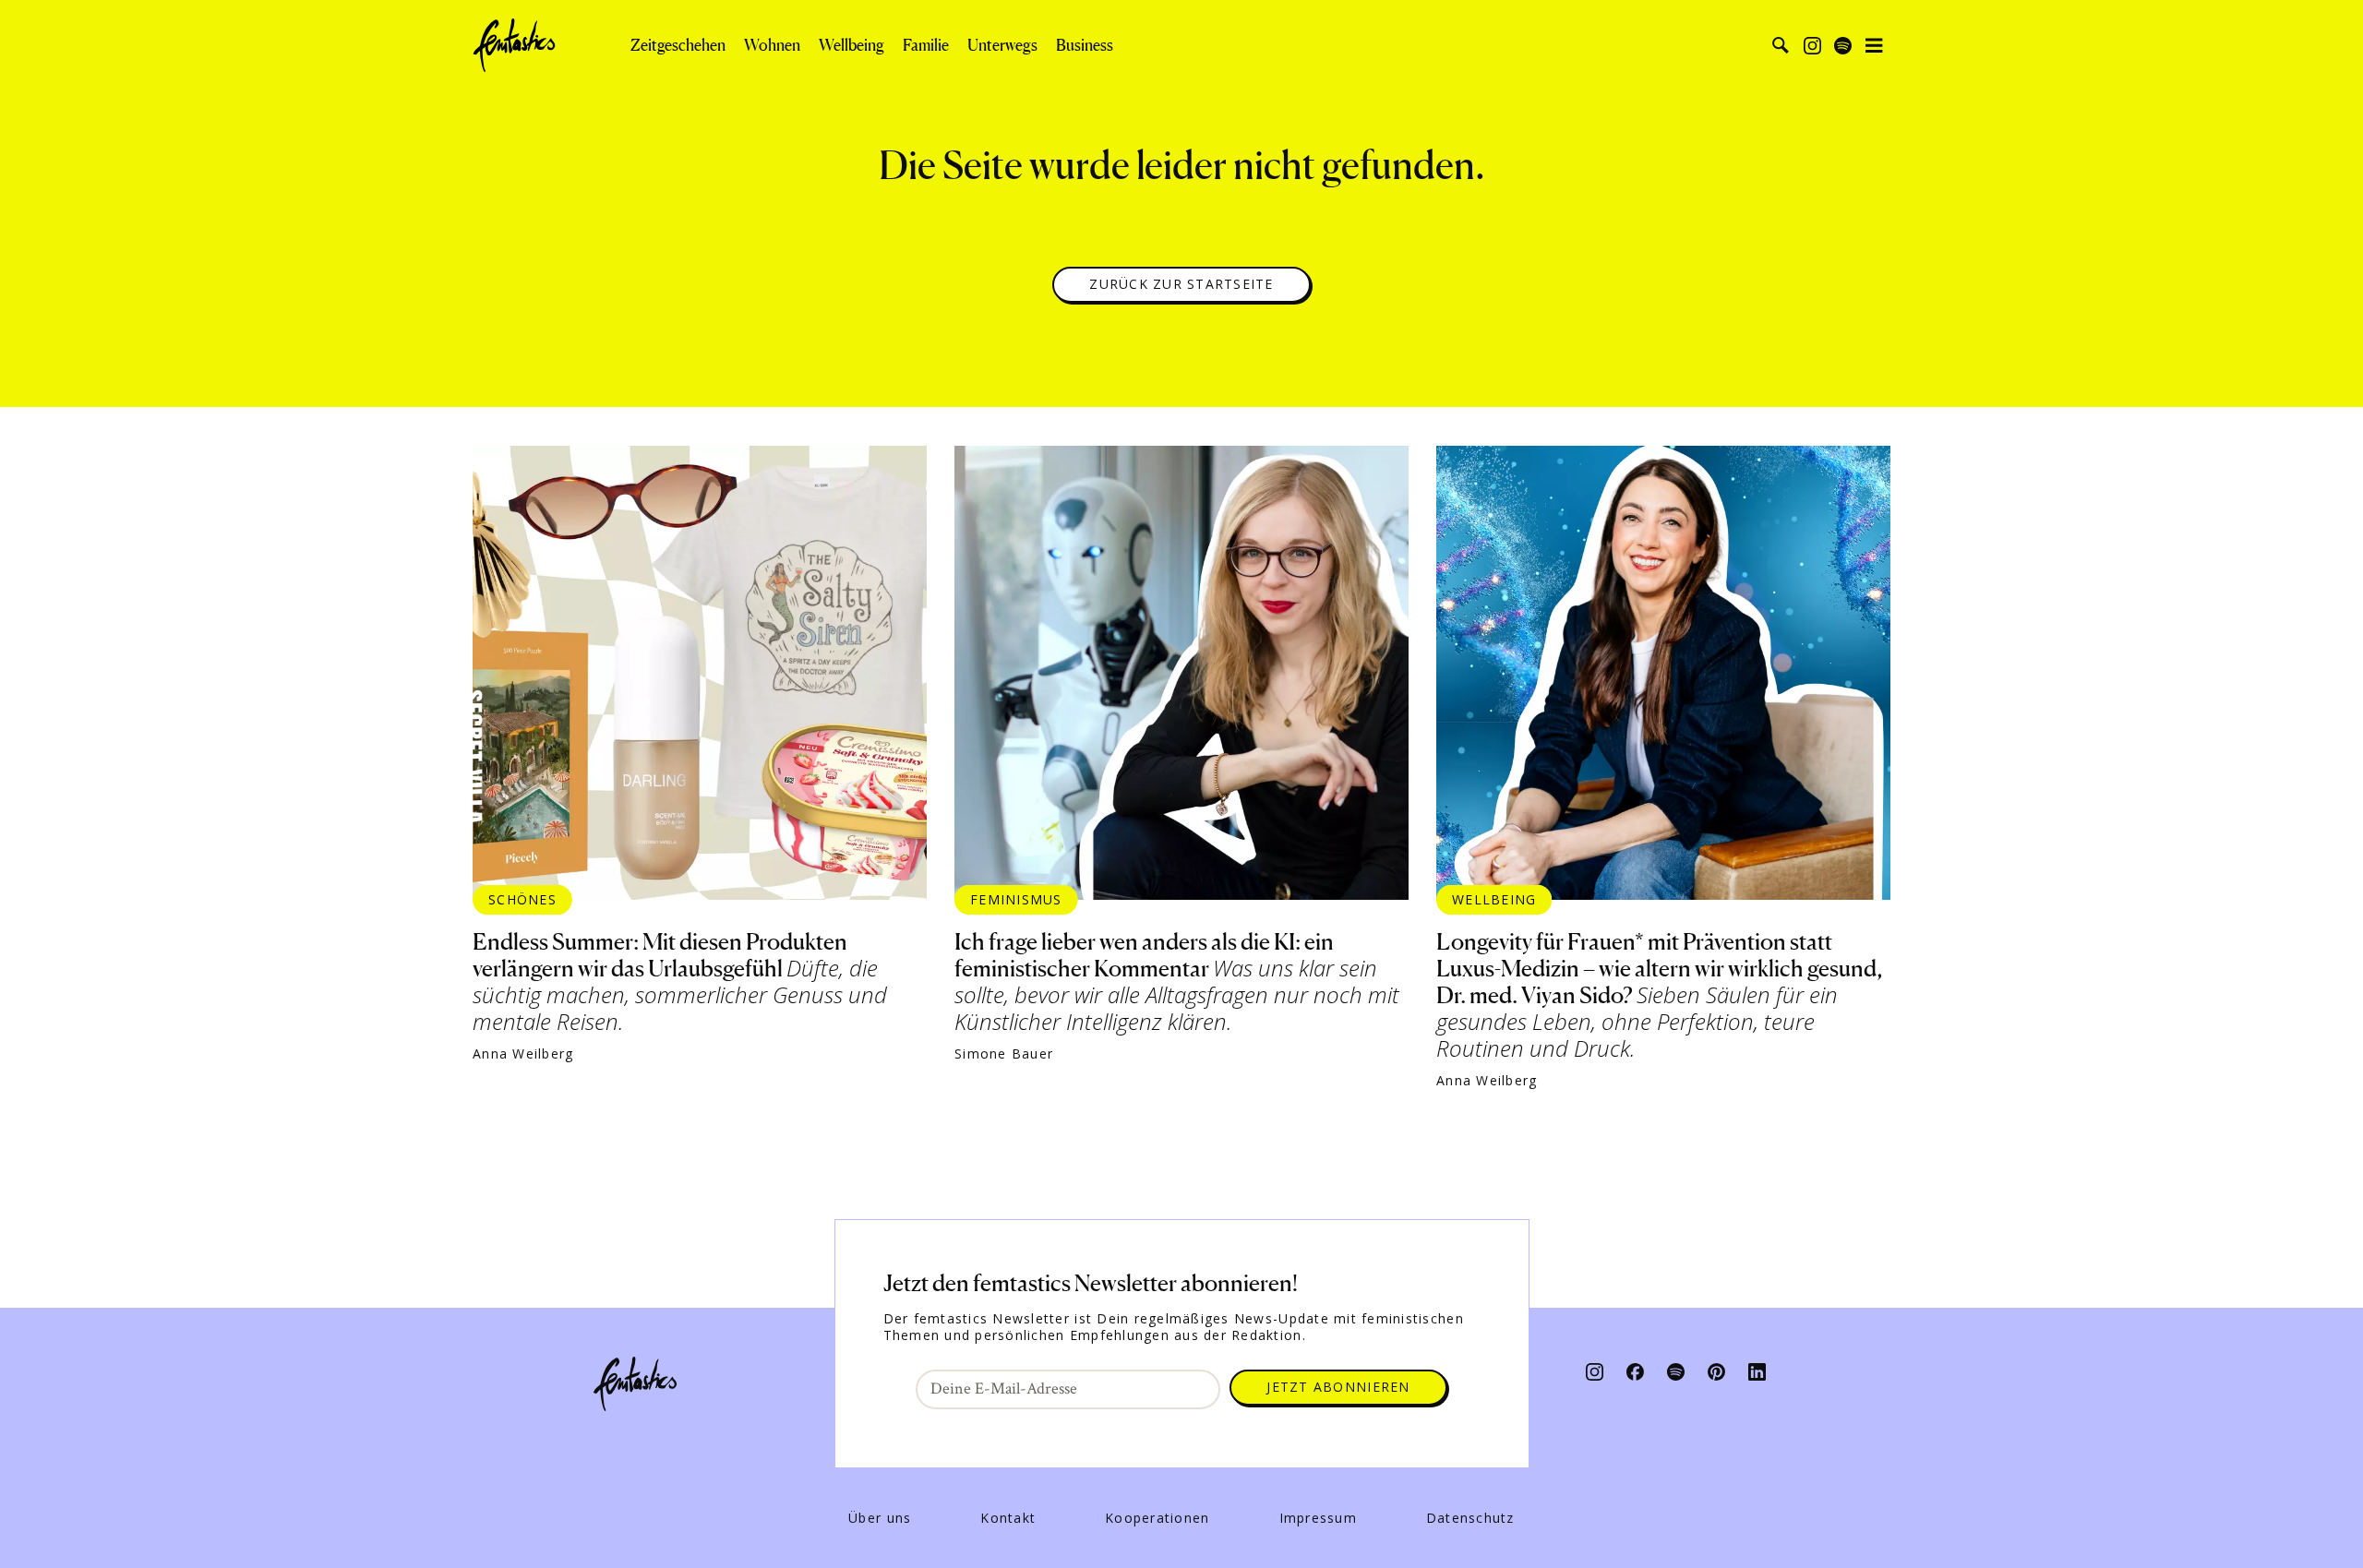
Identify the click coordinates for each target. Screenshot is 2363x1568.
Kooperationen (1157, 1518)
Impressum (1318, 1518)
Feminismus (1016, 899)
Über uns (880, 1518)
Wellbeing (852, 45)
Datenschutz (1470, 1518)
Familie (926, 45)
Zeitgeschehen (678, 45)
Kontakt (1008, 1518)
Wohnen (772, 45)
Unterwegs (1002, 45)
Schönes (522, 899)
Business (1085, 45)
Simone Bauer (1004, 1054)
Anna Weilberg (523, 1054)
